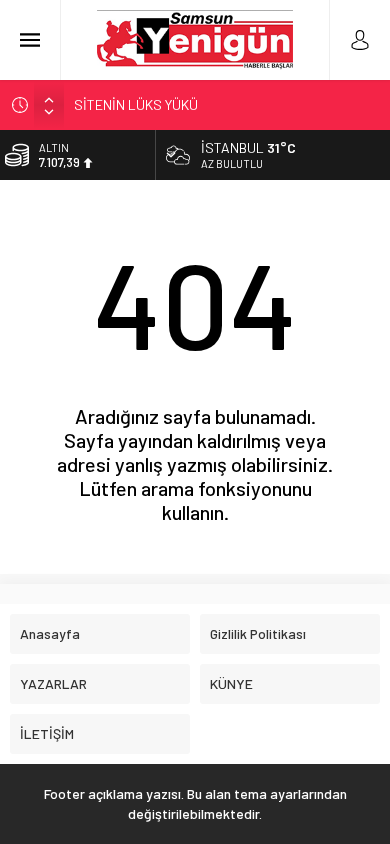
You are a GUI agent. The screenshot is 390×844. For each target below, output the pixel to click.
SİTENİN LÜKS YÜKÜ (136, 104)
